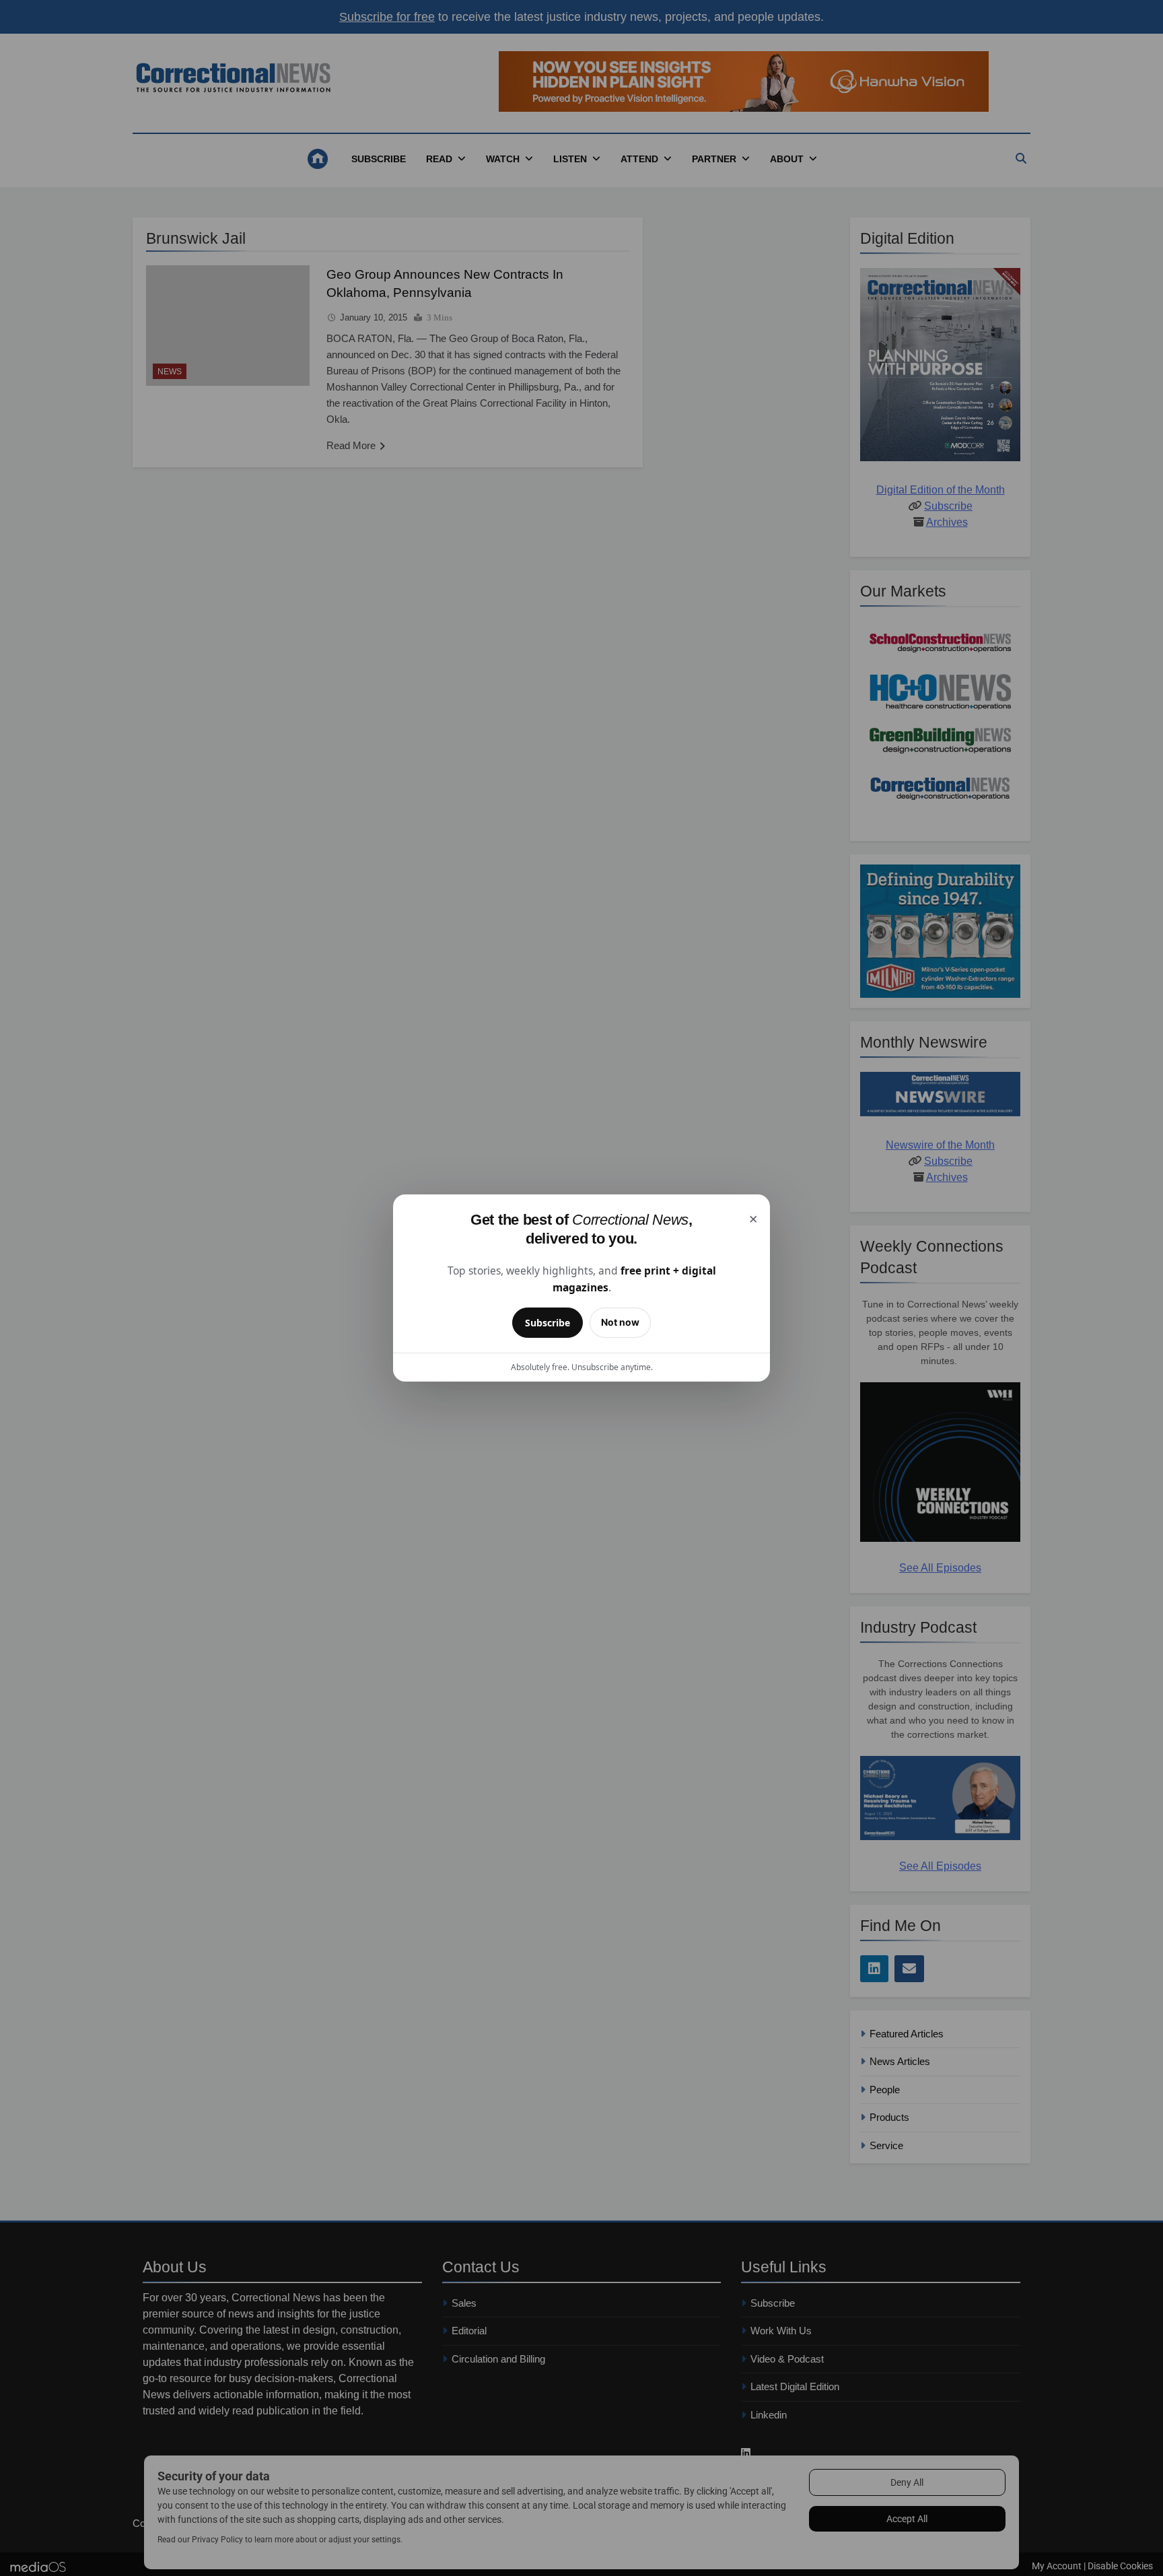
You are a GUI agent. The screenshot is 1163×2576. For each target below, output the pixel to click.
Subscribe (548, 1323)
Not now (620, 1322)
